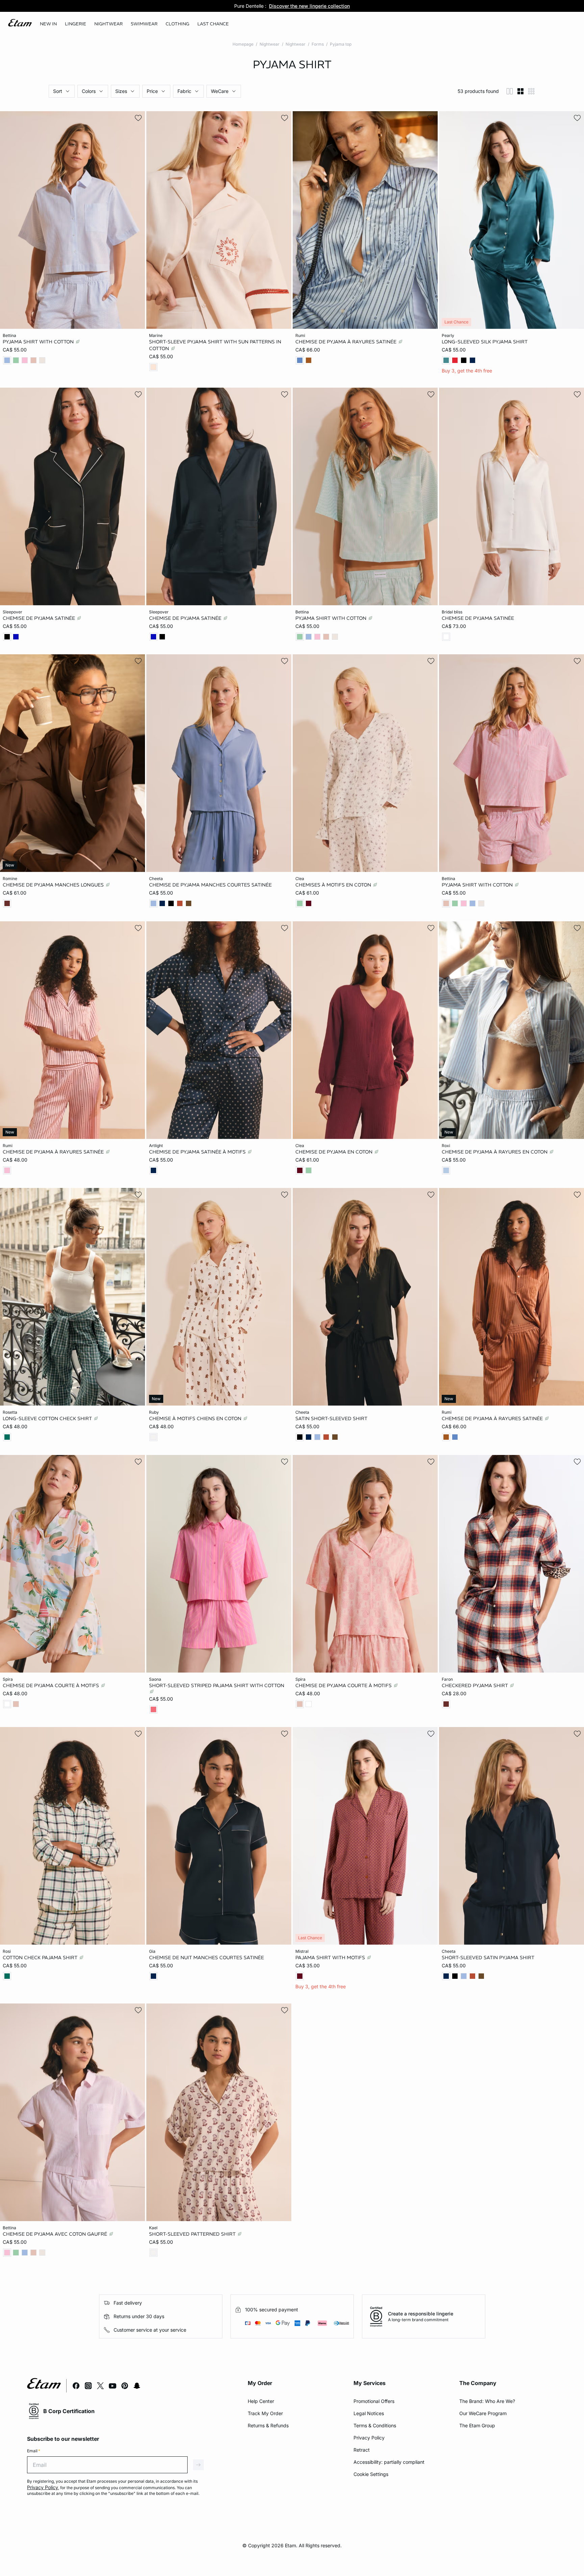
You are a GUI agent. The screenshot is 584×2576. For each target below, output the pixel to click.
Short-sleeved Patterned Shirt (193, 2234)
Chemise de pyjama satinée (40, 618)
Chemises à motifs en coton (334, 885)
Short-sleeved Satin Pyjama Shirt (488, 1958)
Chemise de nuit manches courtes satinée (206, 1958)
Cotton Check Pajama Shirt (41, 1958)
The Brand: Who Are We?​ (487, 2401)
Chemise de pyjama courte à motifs (52, 1685)
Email (34, 2451)
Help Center (261, 2401)
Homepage (243, 44)
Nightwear (270, 44)
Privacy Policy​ (369, 2438)
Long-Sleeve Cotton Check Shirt (48, 1418)
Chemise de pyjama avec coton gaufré (56, 2234)
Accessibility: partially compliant (389, 2462)
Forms (318, 44)
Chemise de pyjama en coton (335, 1151)
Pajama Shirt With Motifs (331, 1958)
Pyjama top (341, 44)
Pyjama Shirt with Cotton (39, 342)
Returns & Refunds (268, 2425)
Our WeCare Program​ (483, 2413)
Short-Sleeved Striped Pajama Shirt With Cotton (217, 1685)
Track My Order (265, 2413)
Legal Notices (369, 2413)
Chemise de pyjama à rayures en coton (495, 1151)
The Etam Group (477, 2425)
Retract (362, 2450)
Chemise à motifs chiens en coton (196, 1418)
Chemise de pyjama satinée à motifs (198, 1151)
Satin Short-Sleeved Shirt (331, 1418)
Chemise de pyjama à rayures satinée (347, 342)
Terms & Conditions (375, 2425)
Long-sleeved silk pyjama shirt (485, 342)
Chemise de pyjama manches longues (54, 885)
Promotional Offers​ (374, 2401)
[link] (48, 24)
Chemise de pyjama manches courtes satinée (210, 885)
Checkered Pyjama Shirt (476, 1685)
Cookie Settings (371, 2474)
